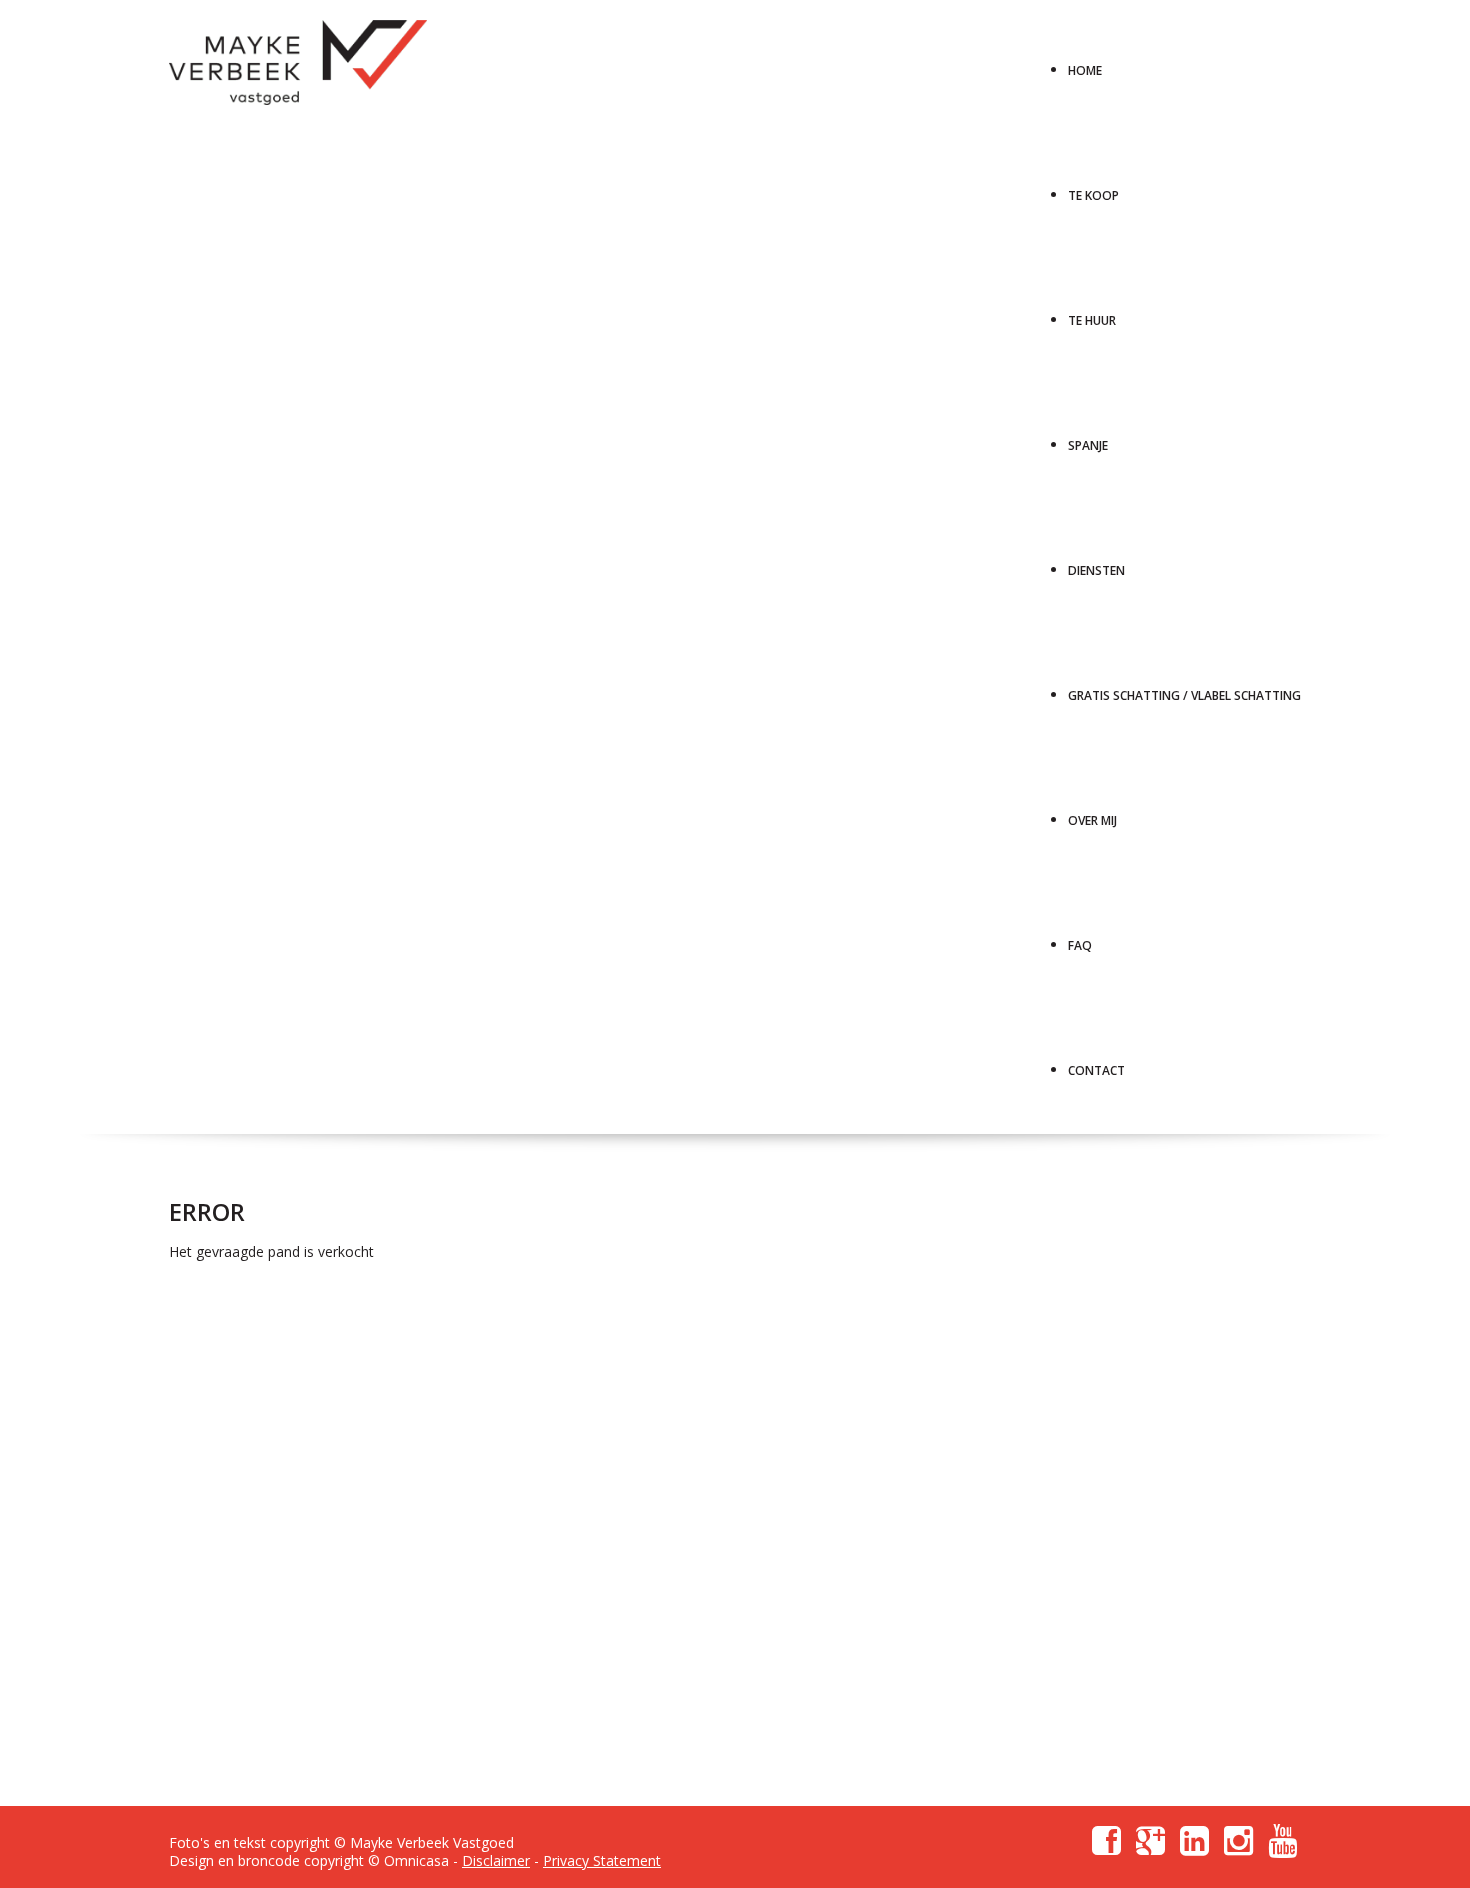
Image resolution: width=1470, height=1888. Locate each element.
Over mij (1092, 813)
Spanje (1088, 438)
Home (1085, 63)
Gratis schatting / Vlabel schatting (1184, 688)
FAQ (1080, 938)
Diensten (1096, 563)
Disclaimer (496, 1860)
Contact (1096, 1063)
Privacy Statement (602, 1860)
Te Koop (1093, 188)
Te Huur (1092, 313)
